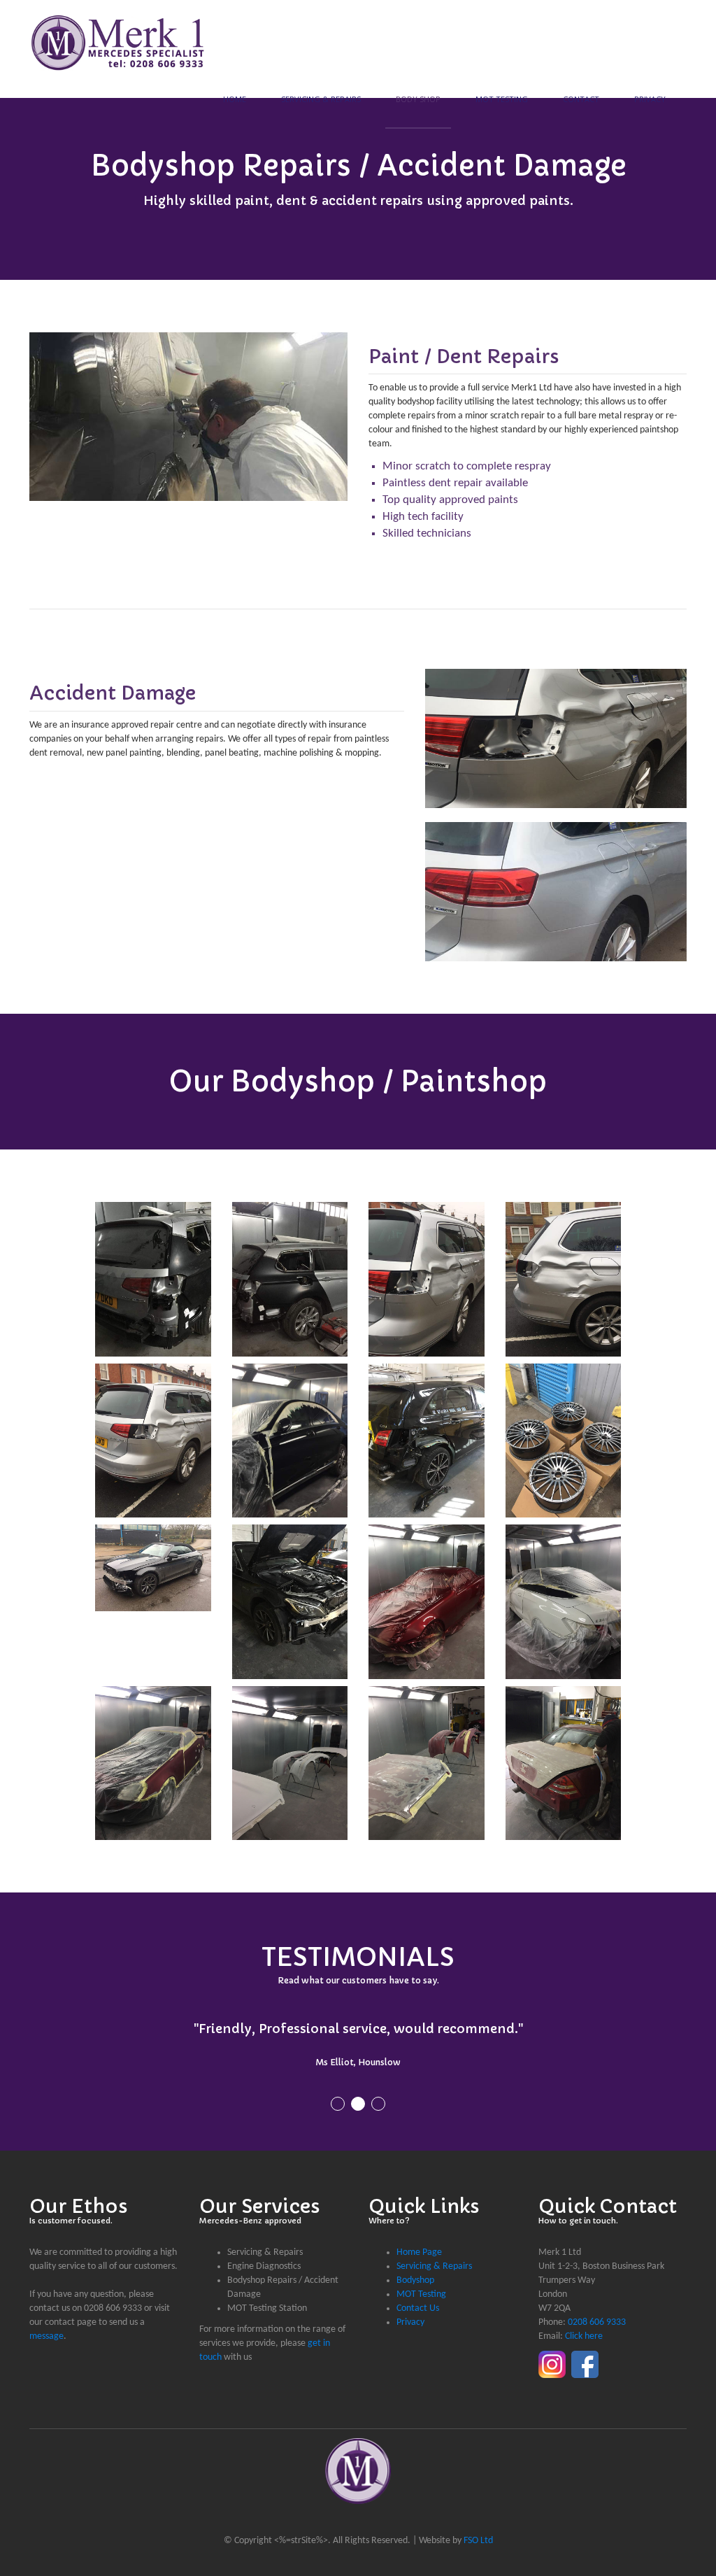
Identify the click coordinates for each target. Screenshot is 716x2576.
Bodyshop (415, 2280)
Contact (581, 99)
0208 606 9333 (597, 2322)
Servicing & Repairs (321, 99)
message (46, 2336)
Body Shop (418, 99)
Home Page (419, 2252)
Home (235, 99)
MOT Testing (502, 99)
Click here (584, 2336)
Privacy (650, 99)
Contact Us (418, 2308)
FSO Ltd (478, 2541)
